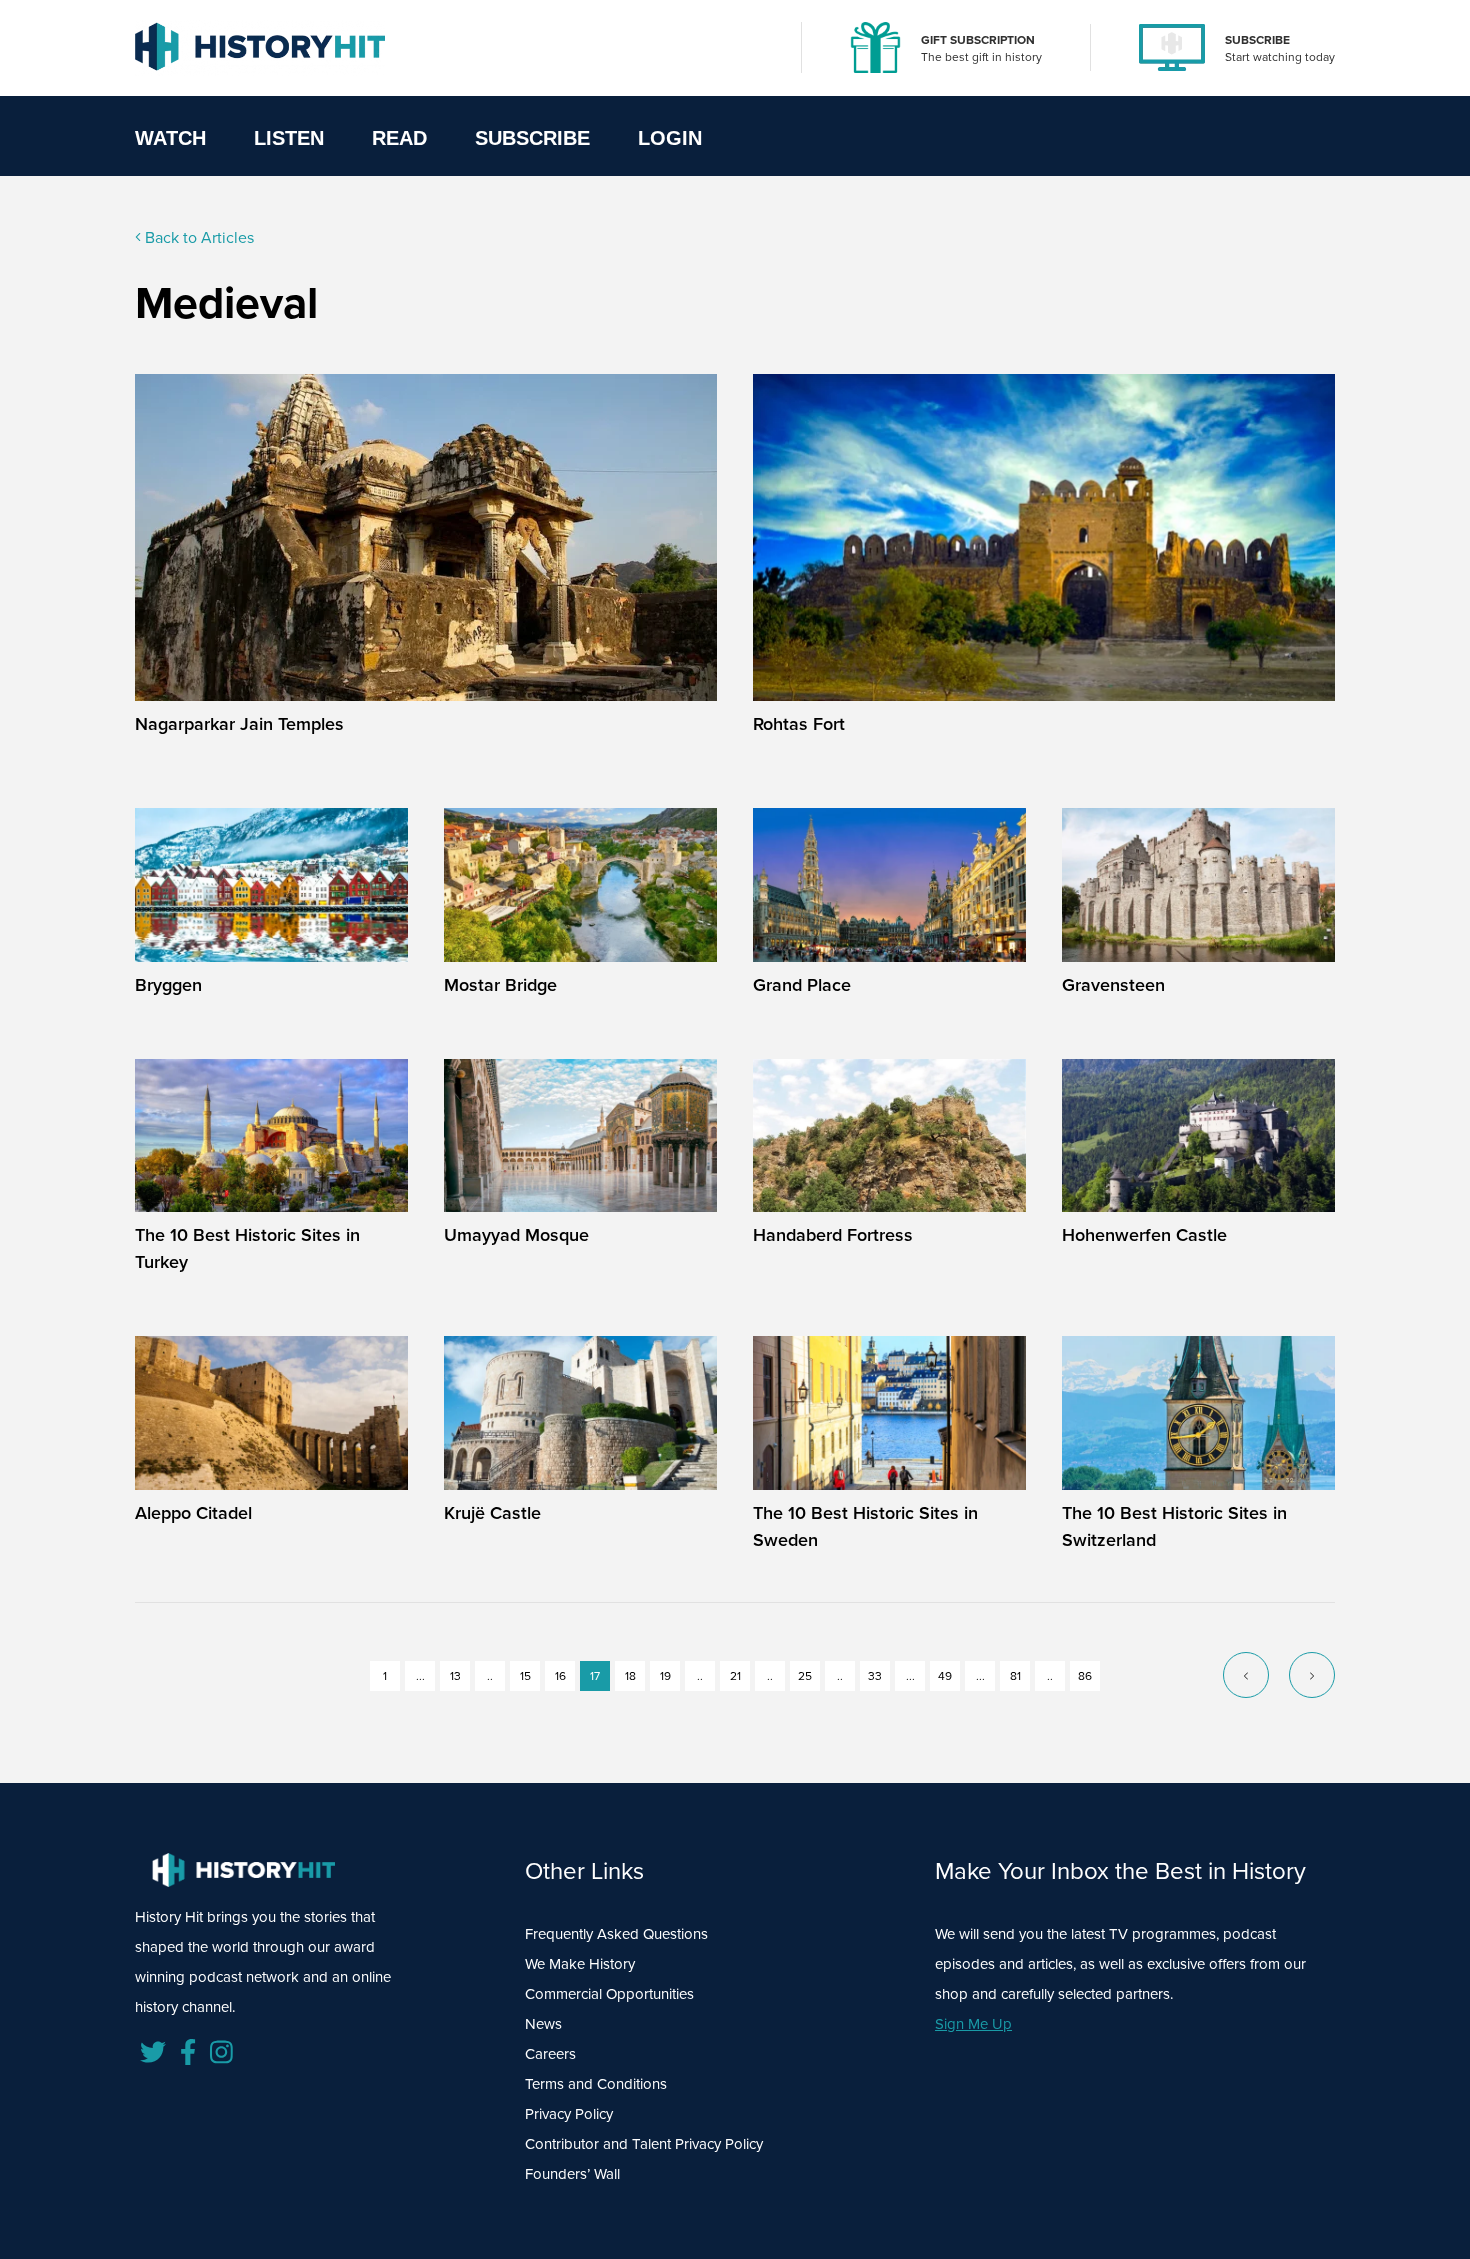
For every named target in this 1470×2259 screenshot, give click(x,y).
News (543, 2024)
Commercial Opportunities (609, 1994)
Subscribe (532, 138)
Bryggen (168, 985)
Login (670, 138)
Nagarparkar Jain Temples (239, 724)
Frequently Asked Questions (616, 1934)
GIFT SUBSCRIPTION (978, 40)
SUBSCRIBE (1257, 40)
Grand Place (802, 985)
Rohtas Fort (799, 724)
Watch (170, 138)
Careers (550, 2054)
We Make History (580, 1964)
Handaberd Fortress (833, 1235)
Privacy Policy (569, 2114)
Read (399, 138)
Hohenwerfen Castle (1144, 1235)
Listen (289, 138)
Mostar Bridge (500, 985)
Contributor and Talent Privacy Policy (644, 2144)
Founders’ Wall (572, 2174)
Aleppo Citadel (193, 1513)
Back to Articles (197, 237)
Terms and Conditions (596, 2084)
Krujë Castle (492, 1513)
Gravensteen (1113, 985)
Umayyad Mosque (516, 1235)
